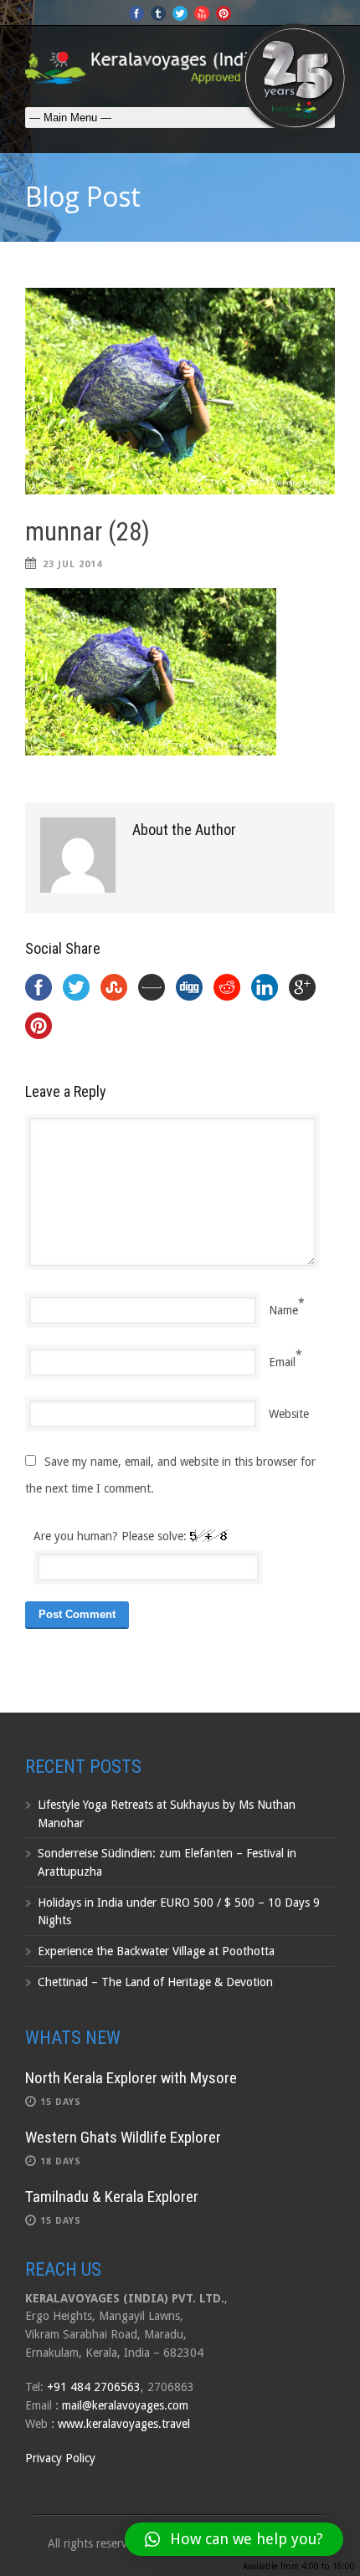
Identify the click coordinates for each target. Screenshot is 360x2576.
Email (282, 1362)
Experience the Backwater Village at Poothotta (156, 1951)
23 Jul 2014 (72, 564)
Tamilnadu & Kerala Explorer (112, 2197)
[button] (234, 2539)
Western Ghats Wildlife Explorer (123, 2137)
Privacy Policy (60, 2458)
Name (283, 1310)
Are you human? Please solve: (112, 1536)
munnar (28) (87, 532)
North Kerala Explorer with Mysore (131, 2078)
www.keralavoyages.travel (124, 2424)
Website (289, 1414)
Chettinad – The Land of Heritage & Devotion (155, 1982)
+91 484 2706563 (94, 2387)
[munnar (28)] (180, 391)
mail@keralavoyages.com (125, 2405)
